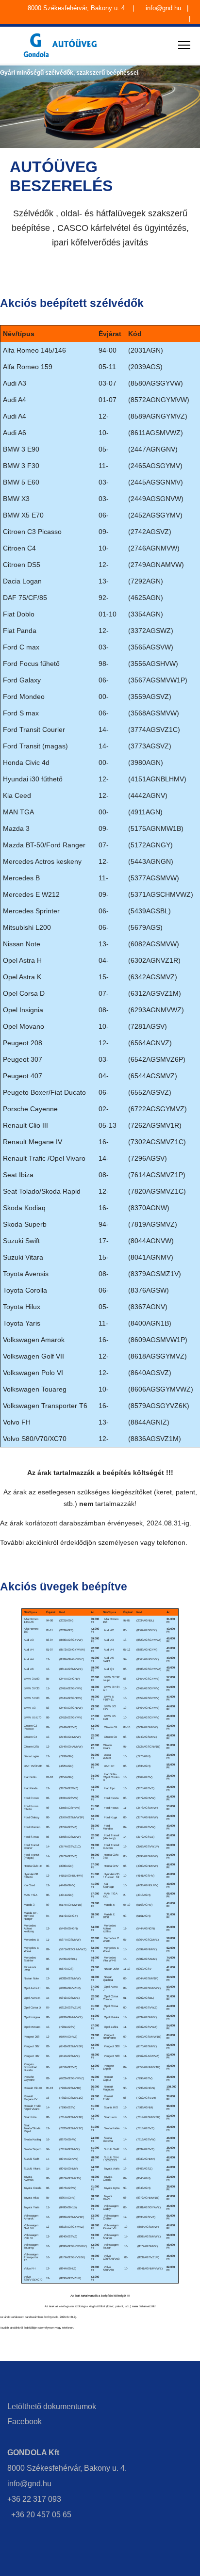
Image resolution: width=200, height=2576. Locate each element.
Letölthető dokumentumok (52, 2406)
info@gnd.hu (164, 8)
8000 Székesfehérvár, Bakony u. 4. (67, 2468)
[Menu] (184, 45)
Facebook (25, 2422)
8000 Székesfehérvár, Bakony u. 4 (77, 8)
